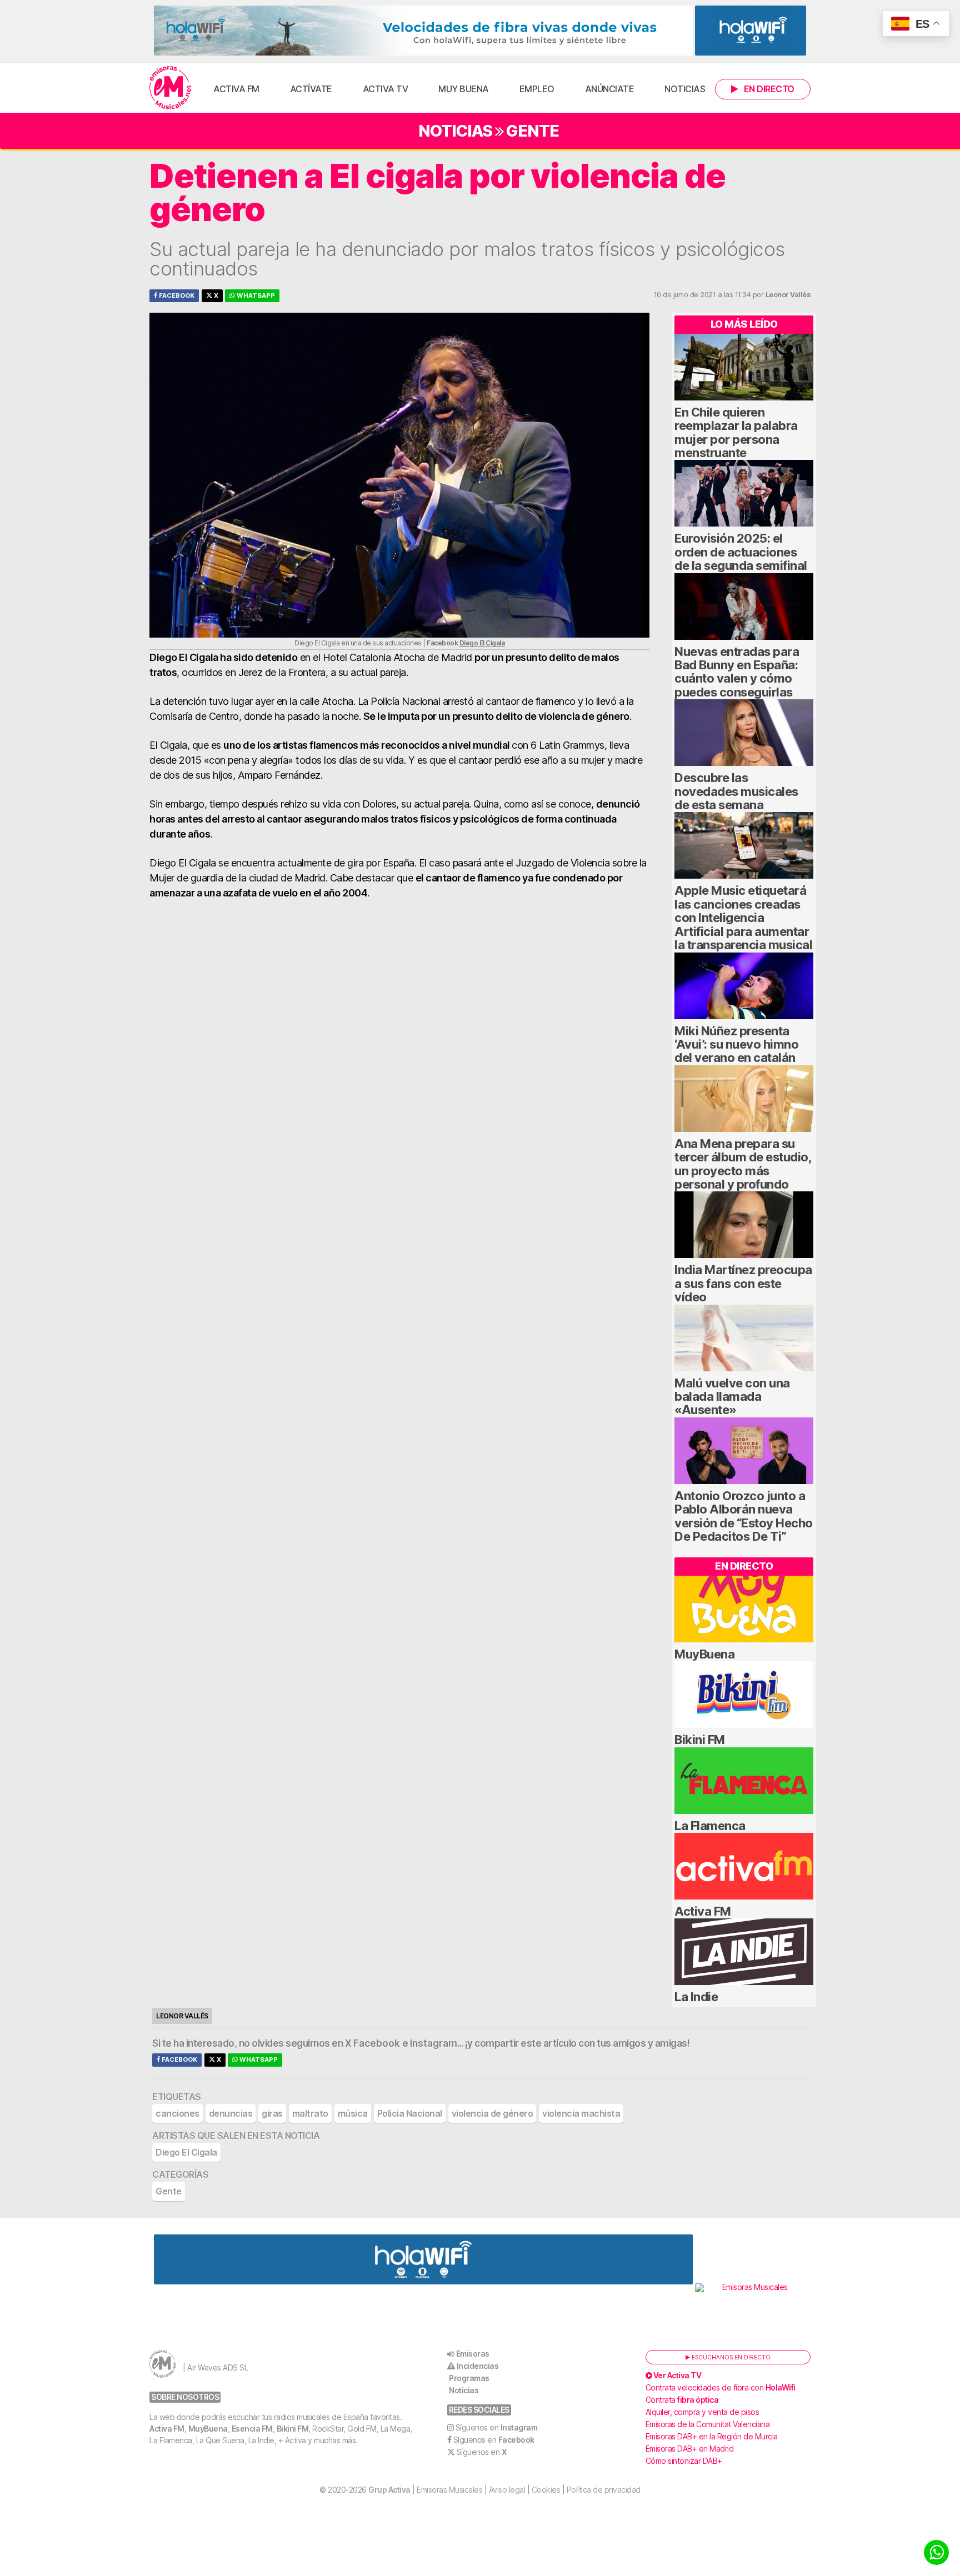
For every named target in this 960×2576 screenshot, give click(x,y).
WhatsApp (255, 295)
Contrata (682, 2400)
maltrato (310, 2113)
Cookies (546, 2490)
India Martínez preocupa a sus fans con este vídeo (743, 1283)
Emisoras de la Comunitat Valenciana (708, 2424)
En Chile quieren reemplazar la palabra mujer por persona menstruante (736, 432)
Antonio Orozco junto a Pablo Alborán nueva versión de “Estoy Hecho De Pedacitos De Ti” (744, 1516)
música (353, 2113)
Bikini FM (700, 1740)
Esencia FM (252, 2429)
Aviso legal (507, 2490)
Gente (532, 131)
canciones (177, 2113)
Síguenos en (497, 2427)
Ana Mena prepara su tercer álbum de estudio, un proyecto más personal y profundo (743, 1164)
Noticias (685, 89)
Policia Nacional (410, 2113)
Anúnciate (610, 89)
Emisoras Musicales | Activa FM (170, 88)
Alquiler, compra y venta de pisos (702, 2412)
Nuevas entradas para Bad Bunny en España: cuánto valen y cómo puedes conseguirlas (737, 672)
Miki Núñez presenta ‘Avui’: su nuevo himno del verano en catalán (736, 1044)
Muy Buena (464, 89)
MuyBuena (704, 1654)
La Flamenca (710, 1826)
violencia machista (581, 2113)
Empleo (537, 89)
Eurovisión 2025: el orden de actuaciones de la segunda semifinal (741, 552)
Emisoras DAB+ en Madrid (690, 2449)
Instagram (434, 2043)
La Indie (696, 1997)
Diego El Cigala (482, 643)
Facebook (176, 295)
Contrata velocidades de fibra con (721, 2387)
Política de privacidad (604, 2490)
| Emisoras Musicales (425, 2490)
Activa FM (236, 89)
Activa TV (386, 89)
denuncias (231, 2113)
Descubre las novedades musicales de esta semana (736, 791)
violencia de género (492, 2113)
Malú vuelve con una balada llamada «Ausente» (732, 1397)
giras (272, 2113)
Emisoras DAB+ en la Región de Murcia (712, 2436)
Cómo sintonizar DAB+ (684, 2461)
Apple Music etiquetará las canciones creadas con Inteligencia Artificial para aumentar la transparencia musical (743, 918)
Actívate (311, 89)
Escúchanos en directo (730, 2357)
